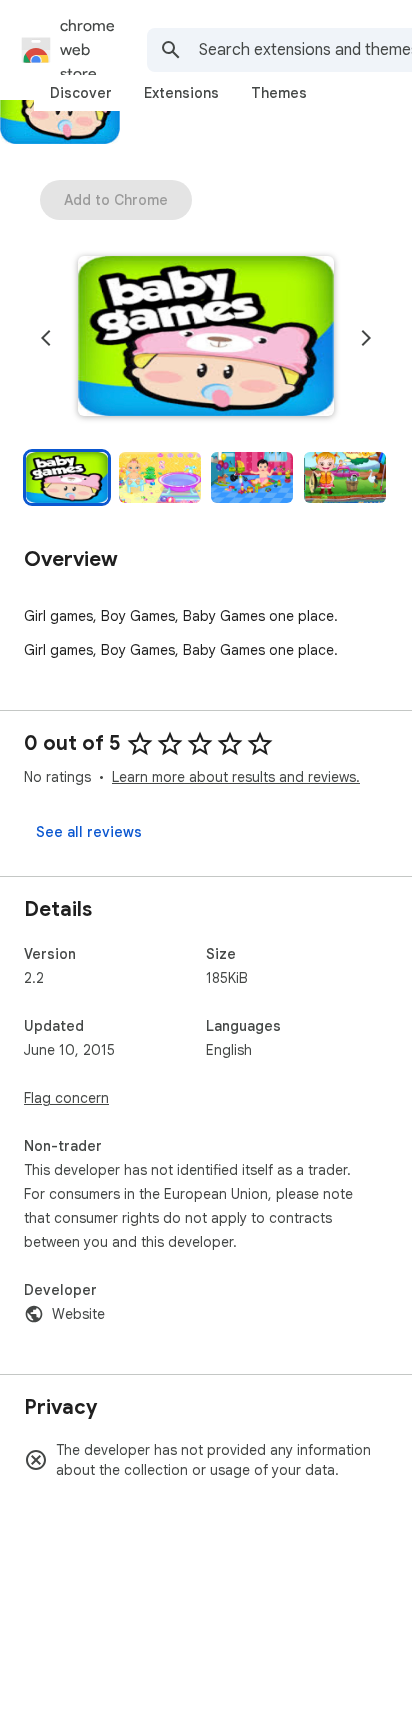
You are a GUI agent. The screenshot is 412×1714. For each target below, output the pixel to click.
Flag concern (66, 1098)
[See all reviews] (89, 832)
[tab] (81, 93)
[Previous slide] (46, 338)
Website (78, 1314)
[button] (206, 338)
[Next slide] (366, 338)
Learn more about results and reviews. (236, 777)
